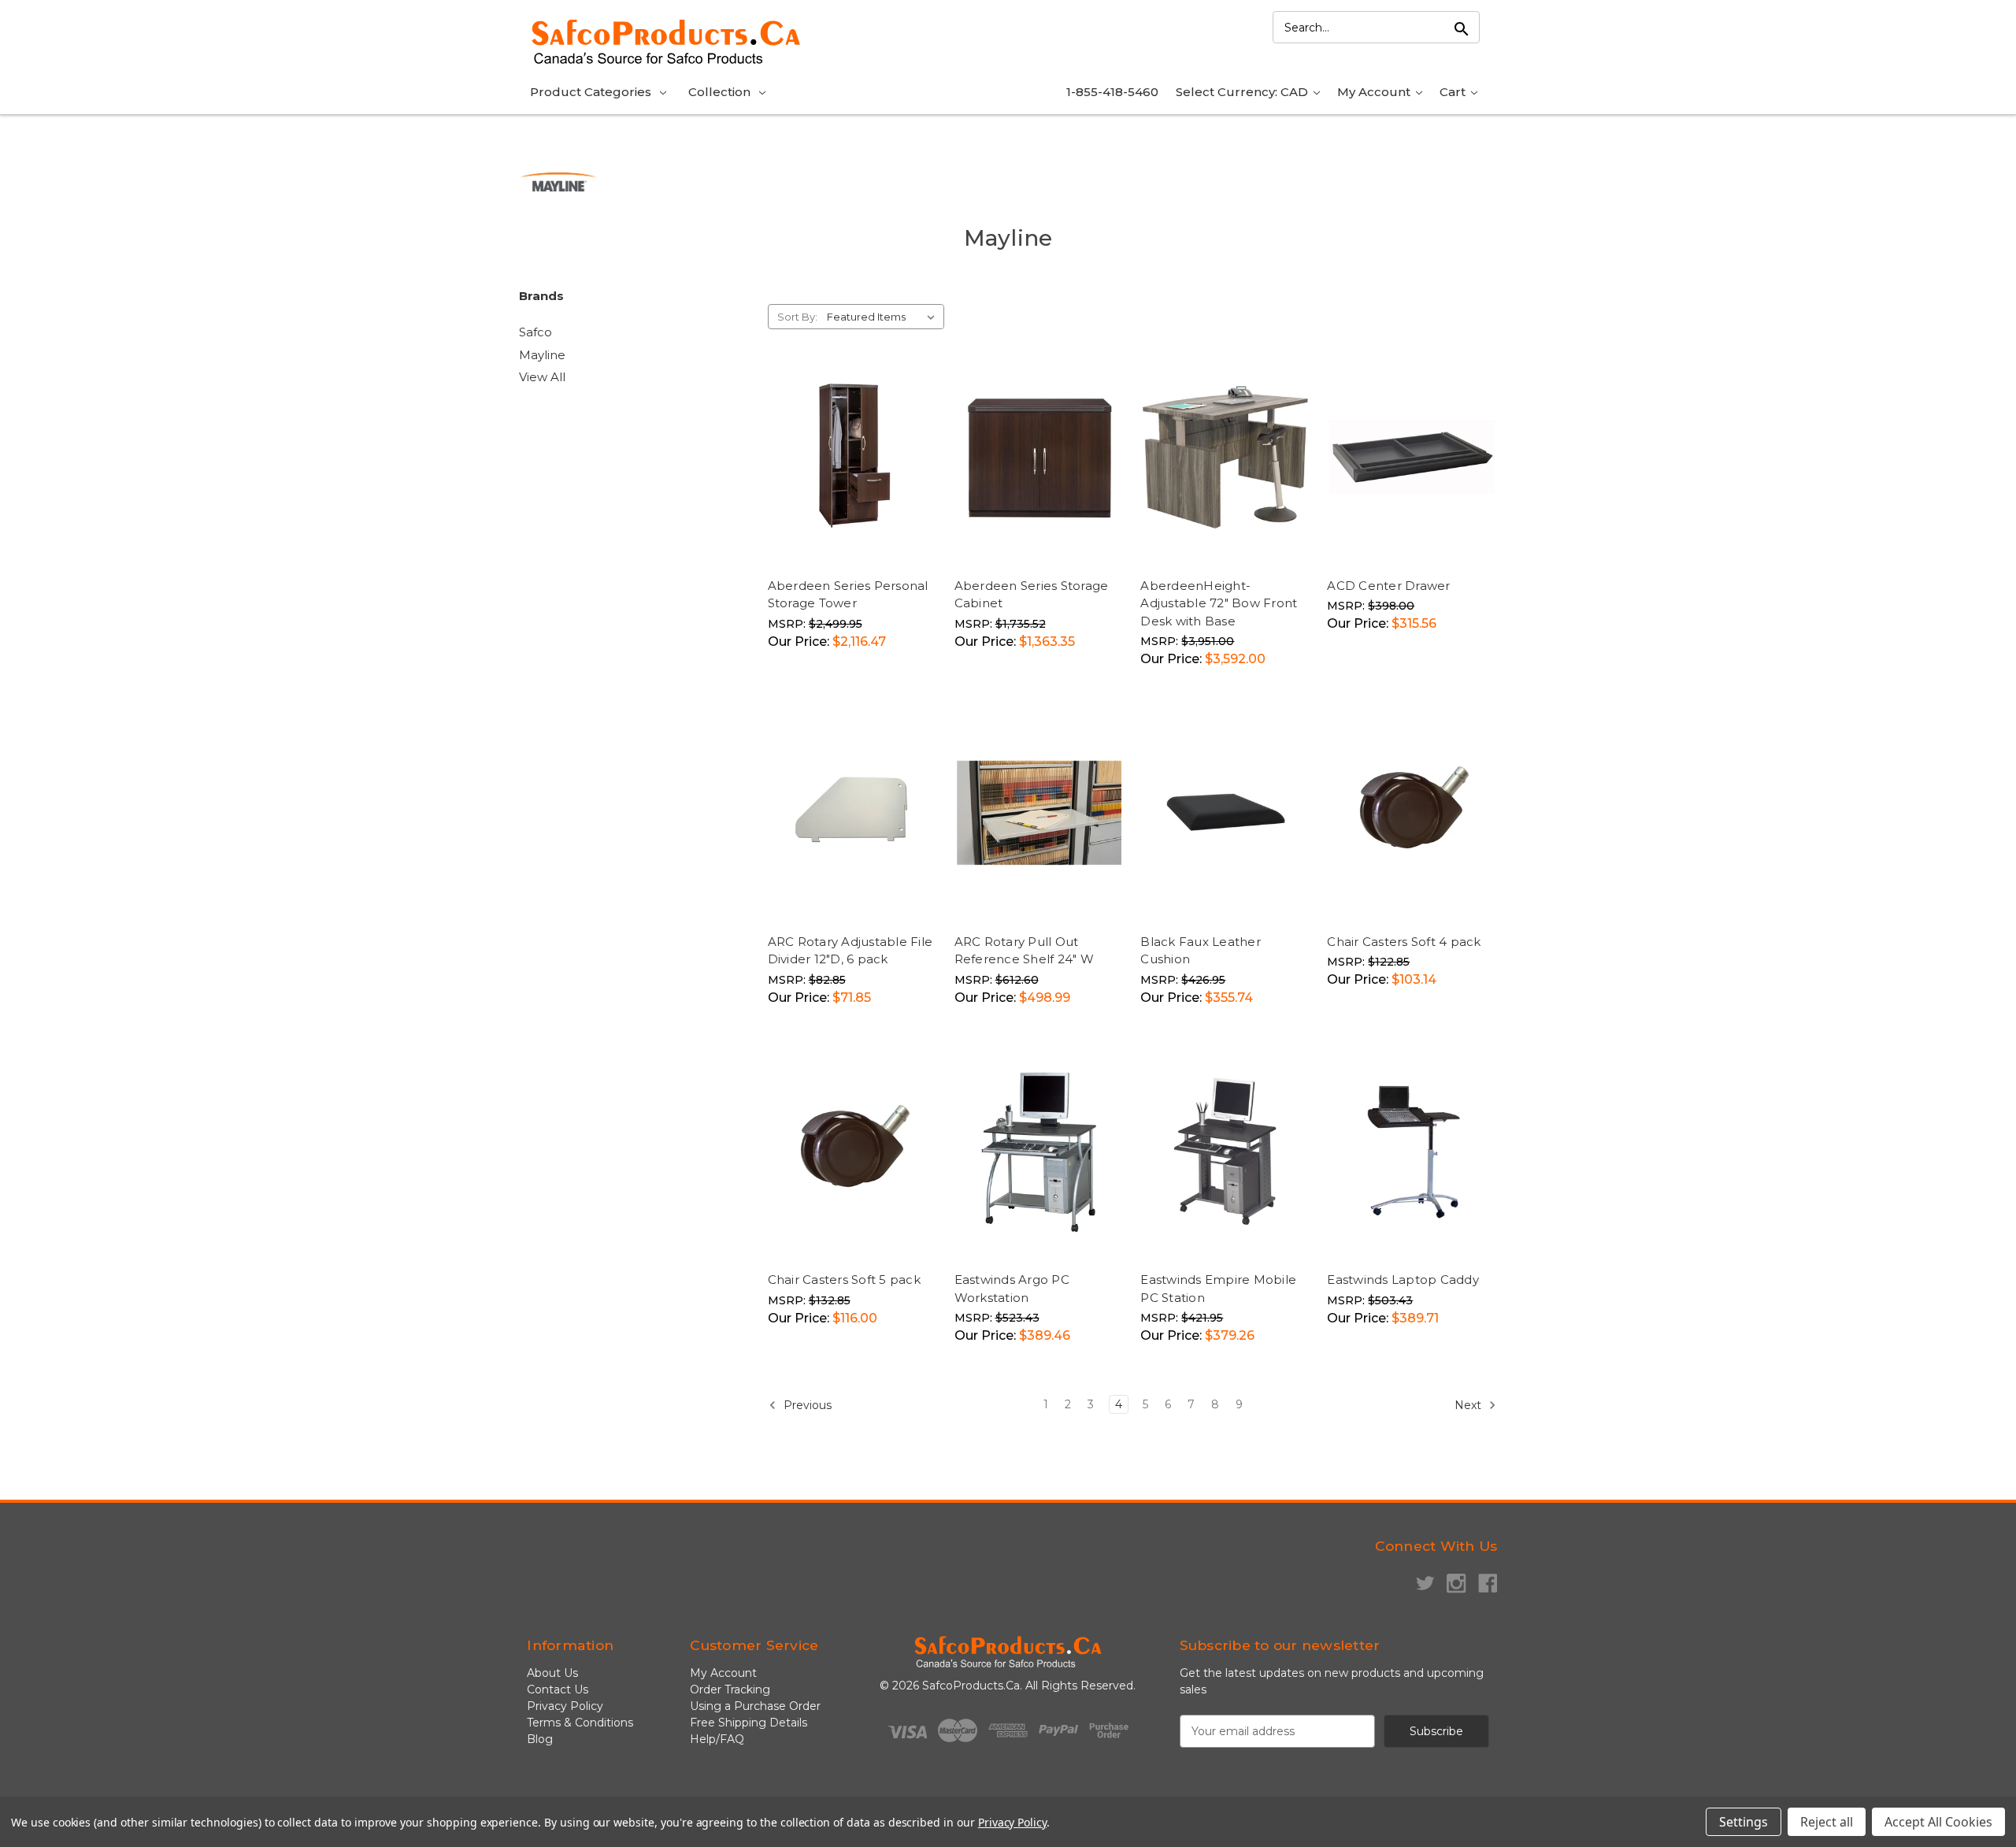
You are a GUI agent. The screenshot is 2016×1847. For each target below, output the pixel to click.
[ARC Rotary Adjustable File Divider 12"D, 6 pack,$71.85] (853, 813)
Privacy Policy (565, 1706)
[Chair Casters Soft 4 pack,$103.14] (1412, 813)
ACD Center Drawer (1388, 586)
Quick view (853, 522)
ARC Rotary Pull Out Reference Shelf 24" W (1024, 951)
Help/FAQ (717, 1739)
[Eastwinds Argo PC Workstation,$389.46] (1039, 1152)
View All (542, 377)
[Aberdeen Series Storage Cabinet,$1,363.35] (1039, 457)
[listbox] (884, 317)
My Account (1375, 92)
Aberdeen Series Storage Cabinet (1032, 595)
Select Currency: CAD (1243, 92)
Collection (719, 92)
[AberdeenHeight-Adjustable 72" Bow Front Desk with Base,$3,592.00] (1225, 457)
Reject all (1827, 1822)
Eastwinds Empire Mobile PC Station (1218, 1289)
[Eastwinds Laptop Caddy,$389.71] (1412, 1152)
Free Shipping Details (749, 1723)
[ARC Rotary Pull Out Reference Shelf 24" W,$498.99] (1039, 813)
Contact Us (558, 1689)
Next (1469, 1405)
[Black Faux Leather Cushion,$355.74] (1225, 813)
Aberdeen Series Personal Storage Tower (848, 595)
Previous (806, 1405)
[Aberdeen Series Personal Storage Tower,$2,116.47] (853, 457)
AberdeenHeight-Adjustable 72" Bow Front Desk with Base (1219, 603)
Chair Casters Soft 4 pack (1404, 942)
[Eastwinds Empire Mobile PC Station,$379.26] (1225, 1152)
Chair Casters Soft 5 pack (844, 1280)
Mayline (542, 355)
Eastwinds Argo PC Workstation (1012, 1289)
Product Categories (591, 92)
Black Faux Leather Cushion (1201, 951)
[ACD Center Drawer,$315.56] (1412, 457)
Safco (535, 332)
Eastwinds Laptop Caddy (1403, 1280)
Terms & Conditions (580, 1723)
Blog (540, 1739)
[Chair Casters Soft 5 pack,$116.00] (853, 1152)
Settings (1744, 1822)
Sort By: (797, 317)
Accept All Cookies (1938, 1822)
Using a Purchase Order (755, 1706)
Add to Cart (1451, 539)
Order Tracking (730, 1689)
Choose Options (856, 556)
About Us (552, 1673)
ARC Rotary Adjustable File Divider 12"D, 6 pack (850, 951)
